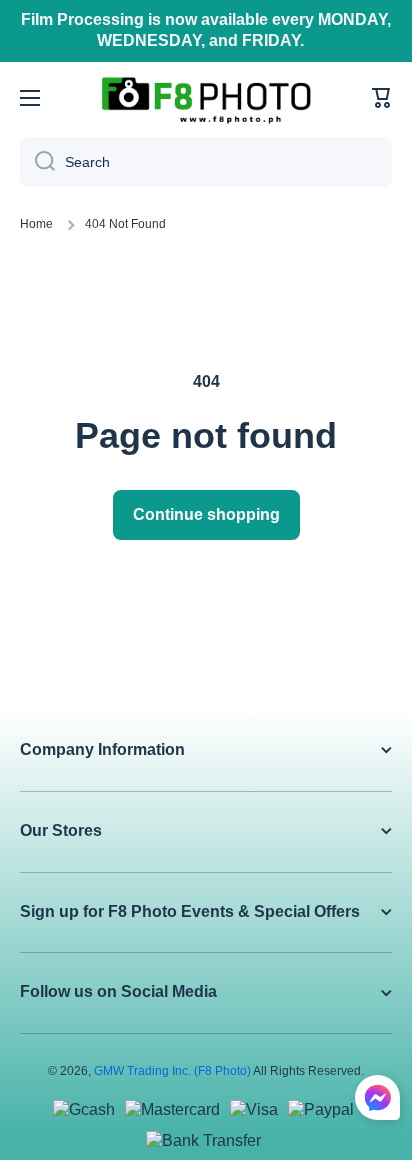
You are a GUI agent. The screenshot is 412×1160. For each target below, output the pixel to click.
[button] (382, 98)
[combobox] (206, 162)
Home (36, 224)
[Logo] (206, 98)
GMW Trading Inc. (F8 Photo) (172, 1071)
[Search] (37, 162)
